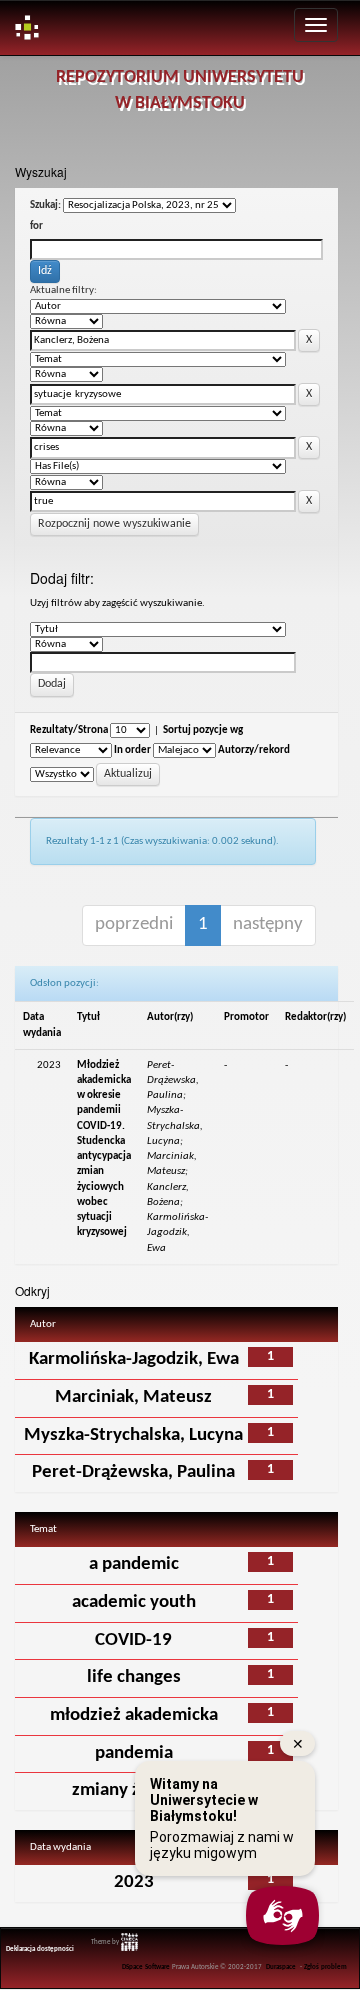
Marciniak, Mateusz (133, 1397)
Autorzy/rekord (254, 750)
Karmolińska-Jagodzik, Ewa (134, 1359)
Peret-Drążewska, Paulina (133, 1472)
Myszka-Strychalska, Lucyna (133, 1435)
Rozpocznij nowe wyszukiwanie (114, 524)
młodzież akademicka (134, 1715)
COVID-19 (133, 1640)
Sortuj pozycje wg (203, 730)
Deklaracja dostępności (40, 1949)
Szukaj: (45, 205)
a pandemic (134, 1564)
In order (132, 750)
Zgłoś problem (325, 1967)
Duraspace (281, 1967)
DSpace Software (146, 1967)
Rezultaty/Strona (69, 730)
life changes (134, 1677)
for (36, 226)
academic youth (134, 1602)
